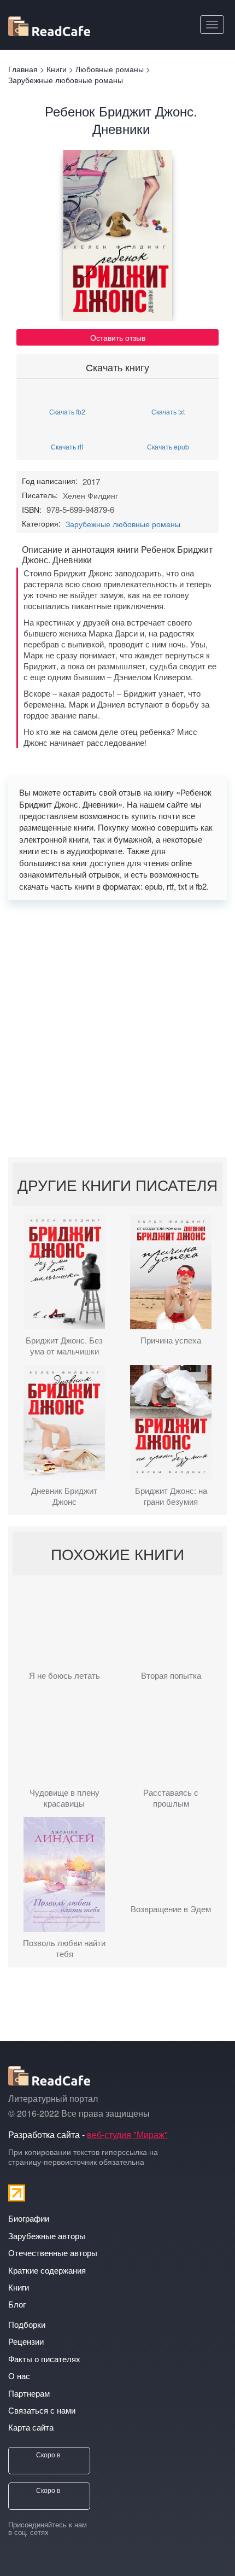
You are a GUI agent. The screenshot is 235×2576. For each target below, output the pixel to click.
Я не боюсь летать (64, 1675)
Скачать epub (168, 446)
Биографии (29, 2218)
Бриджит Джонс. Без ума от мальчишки (64, 1346)
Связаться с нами (42, 2410)
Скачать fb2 (67, 411)
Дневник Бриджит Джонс (64, 1496)
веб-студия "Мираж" (127, 2134)
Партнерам (29, 2393)
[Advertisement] (117, 1029)
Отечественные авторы (53, 2253)
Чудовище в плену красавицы (64, 1798)
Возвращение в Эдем (171, 1909)
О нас (19, 2376)
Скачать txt (168, 411)
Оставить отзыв (118, 337)
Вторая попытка (171, 1675)
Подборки (27, 2324)
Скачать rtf (67, 446)
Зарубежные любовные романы (123, 524)
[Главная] (49, 24)
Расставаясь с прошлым (171, 1798)
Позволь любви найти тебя (64, 1948)
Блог (17, 2304)
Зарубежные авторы (47, 2236)
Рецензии (26, 2341)
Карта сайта (31, 2427)
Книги (19, 2287)
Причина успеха (171, 1340)
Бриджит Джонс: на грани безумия (171, 1496)
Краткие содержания (47, 2270)
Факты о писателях (44, 2359)
